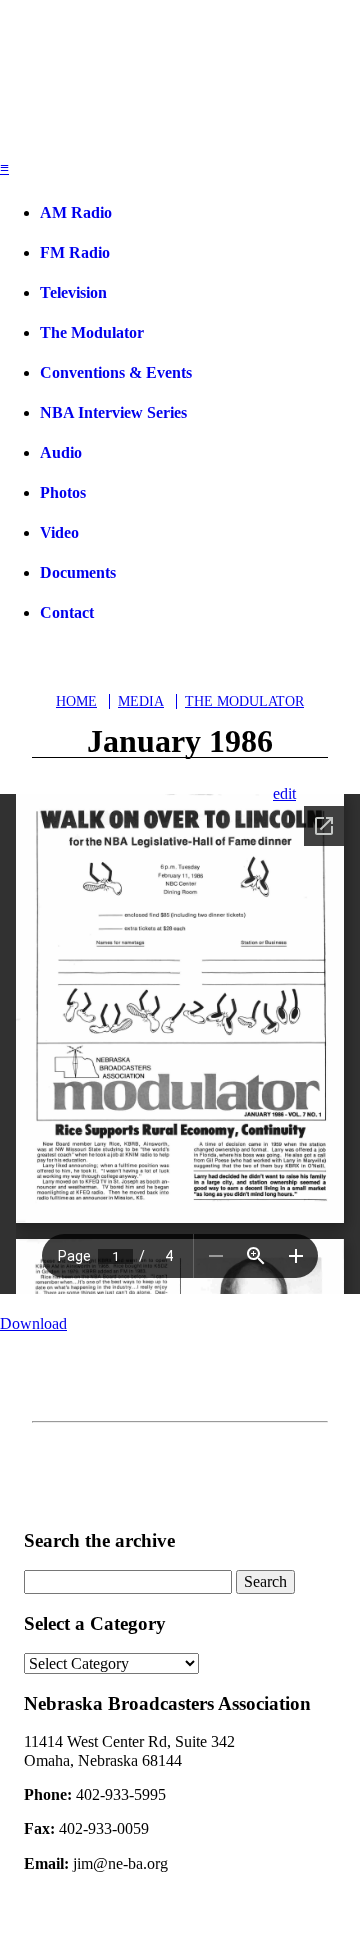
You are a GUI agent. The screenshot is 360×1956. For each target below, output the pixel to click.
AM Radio (76, 212)
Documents (78, 572)
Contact (67, 612)
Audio (61, 452)
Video (59, 532)
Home (76, 701)
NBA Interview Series (113, 412)
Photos (63, 492)
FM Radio (75, 252)
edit (284, 793)
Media (141, 701)
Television (73, 292)
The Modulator (92, 332)
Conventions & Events (116, 372)
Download (33, 1323)
